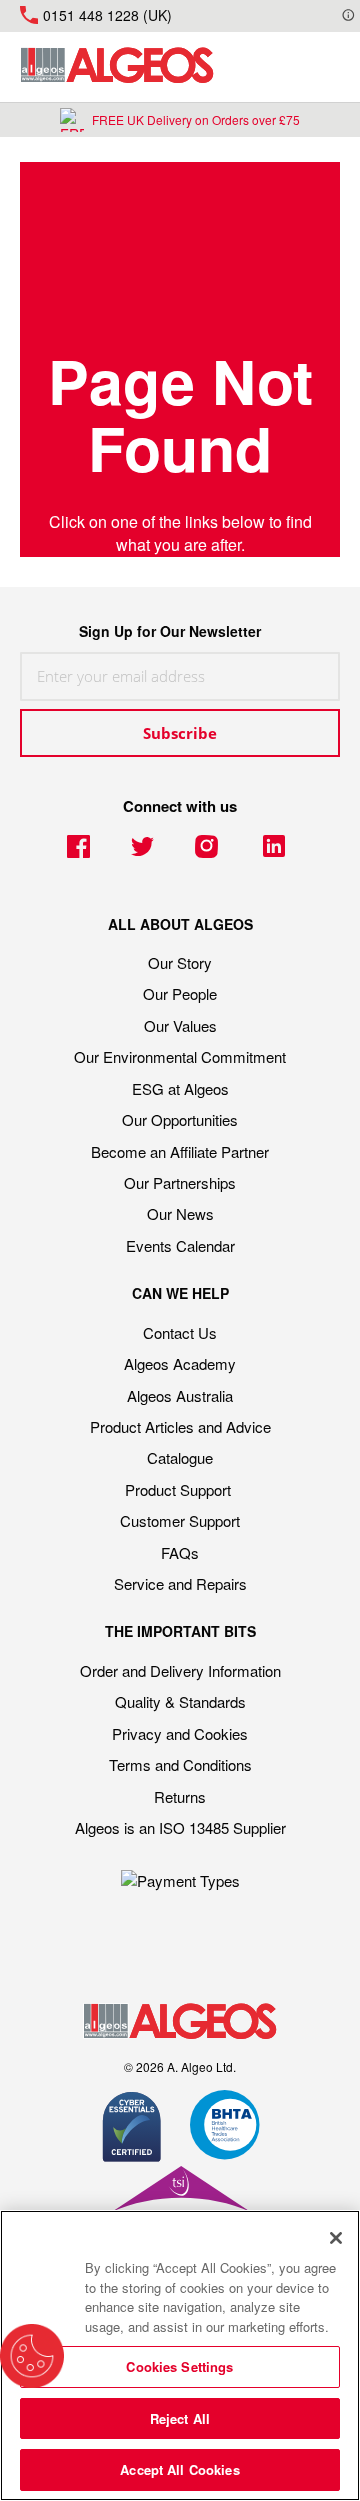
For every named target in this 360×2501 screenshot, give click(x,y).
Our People (180, 993)
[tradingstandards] (180, 2204)
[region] (180, 2355)
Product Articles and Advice (180, 1426)
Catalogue (180, 1457)
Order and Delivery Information (180, 1670)
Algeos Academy (180, 1363)
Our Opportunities (180, 1119)
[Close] (336, 2238)
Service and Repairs (180, 1583)
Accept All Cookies (179, 2469)
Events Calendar (180, 1245)
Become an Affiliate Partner (180, 1151)
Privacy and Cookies (180, 1733)
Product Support (180, 1489)
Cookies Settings (179, 2366)
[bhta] (226, 2128)
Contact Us (180, 1332)
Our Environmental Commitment (180, 1056)
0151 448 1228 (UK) (107, 15)
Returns (180, 1796)
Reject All (180, 2418)
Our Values (180, 1025)
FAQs (180, 1552)
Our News (180, 1213)
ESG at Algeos (180, 1088)
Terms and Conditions (180, 1764)
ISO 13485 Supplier (222, 1827)
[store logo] (117, 67)
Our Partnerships (180, 1182)
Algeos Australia (180, 1395)
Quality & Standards (180, 1701)
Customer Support (180, 1520)
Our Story (180, 962)
